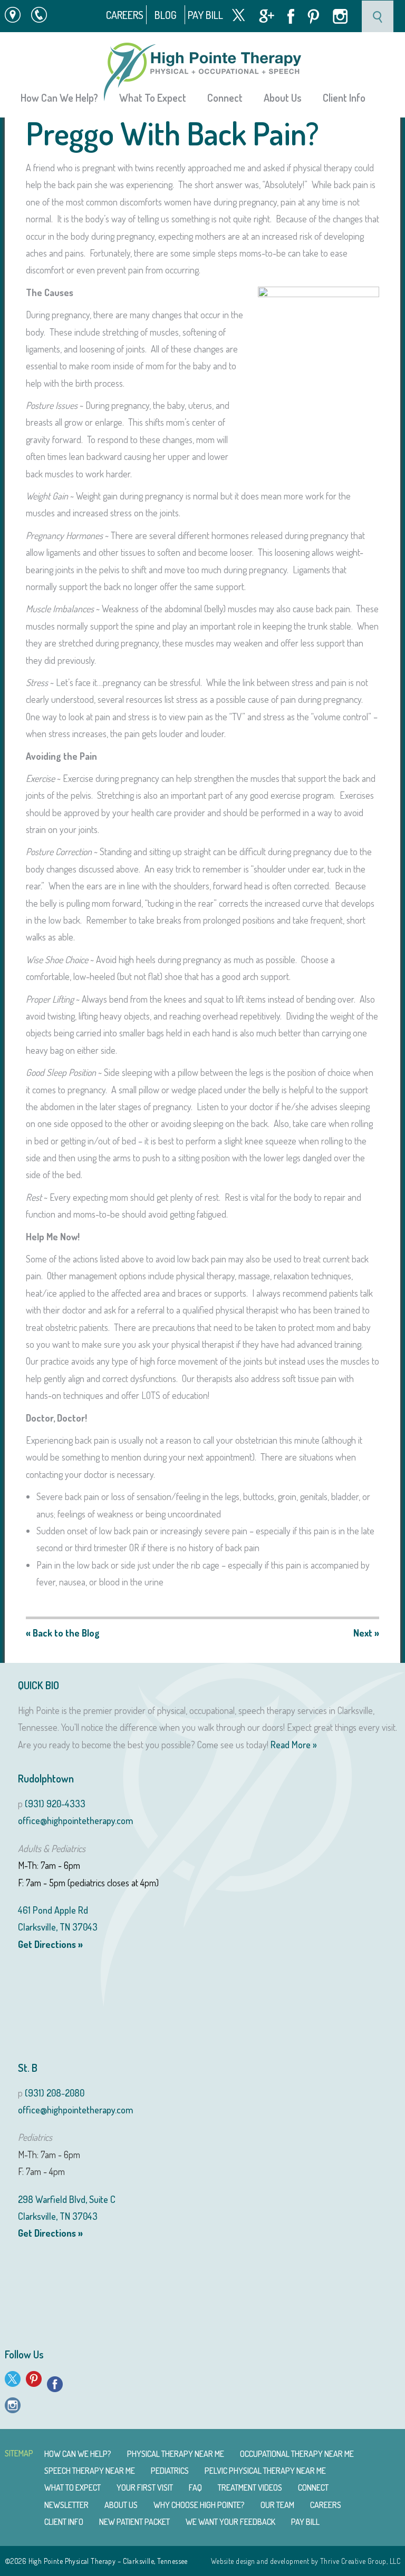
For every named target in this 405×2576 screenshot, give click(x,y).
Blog (166, 15)
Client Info (344, 97)
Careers (125, 15)
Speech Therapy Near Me (90, 2471)
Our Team (277, 2505)
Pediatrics (170, 2471)
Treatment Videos (250, 2487)
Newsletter (66, 2505)
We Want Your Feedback (230, 2522)
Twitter (238, 15)
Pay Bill (205, 15)
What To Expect (73, 2487)
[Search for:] (378, 15)
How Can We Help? (59, 97)
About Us (121, 2505)
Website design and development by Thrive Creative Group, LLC (306, 2561)
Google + (267, 16)
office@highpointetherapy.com (75, 1820)
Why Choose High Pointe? (199, 2505)
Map (7, 15)
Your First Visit (145, 2487)
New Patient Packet (134, 2522)
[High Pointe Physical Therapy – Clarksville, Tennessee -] (202, 72)
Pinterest (314, 17)
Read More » (294, 1745)
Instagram (340, 16)
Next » (366, 1633)
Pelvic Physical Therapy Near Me (265, 2471)
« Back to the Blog (63, 1633)
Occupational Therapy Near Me (297, 2454)
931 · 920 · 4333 (44, 15)
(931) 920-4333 (55, 1804)
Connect (313, 2487)
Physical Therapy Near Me (176, 2454)
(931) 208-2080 (55, 2093)
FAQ (195, 2487)
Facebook (291, 16)
